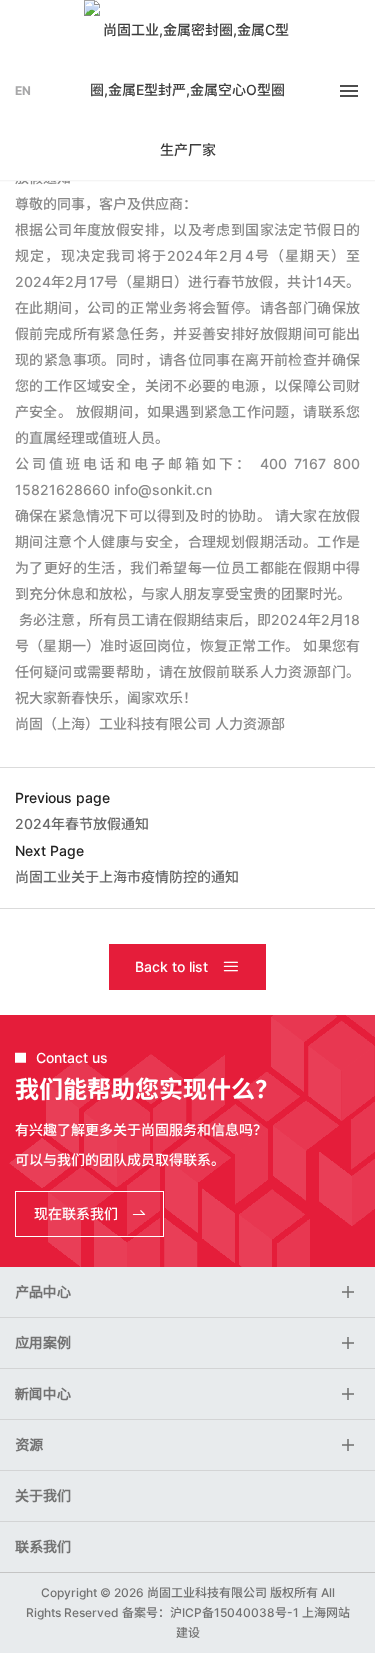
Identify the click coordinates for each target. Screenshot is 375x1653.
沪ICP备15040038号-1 (234, 1612)
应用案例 (43, 1343)
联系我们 (43, 1547)
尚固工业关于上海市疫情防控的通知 (127, 876)
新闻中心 (43, 1394)
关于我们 (43, 1496)
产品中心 (43, 1292)
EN (23, 90)
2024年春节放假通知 (82, 823)
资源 (29, 1445)
